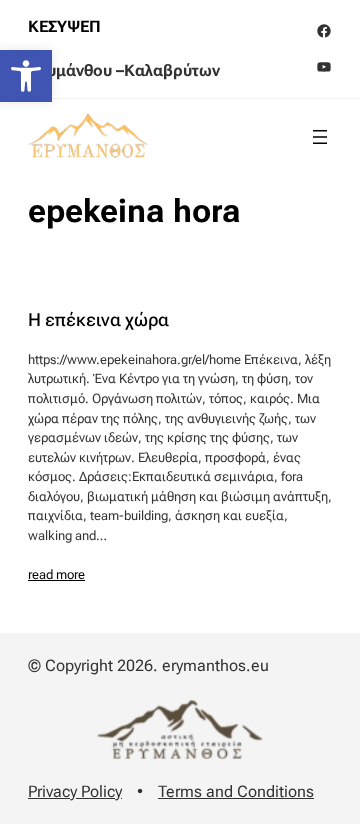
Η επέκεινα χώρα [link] (98, 320)
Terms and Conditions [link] (236, 791)
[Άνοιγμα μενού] (320, 137)
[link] (26, 76)
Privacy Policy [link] (75, 791)
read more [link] (56, 574)
